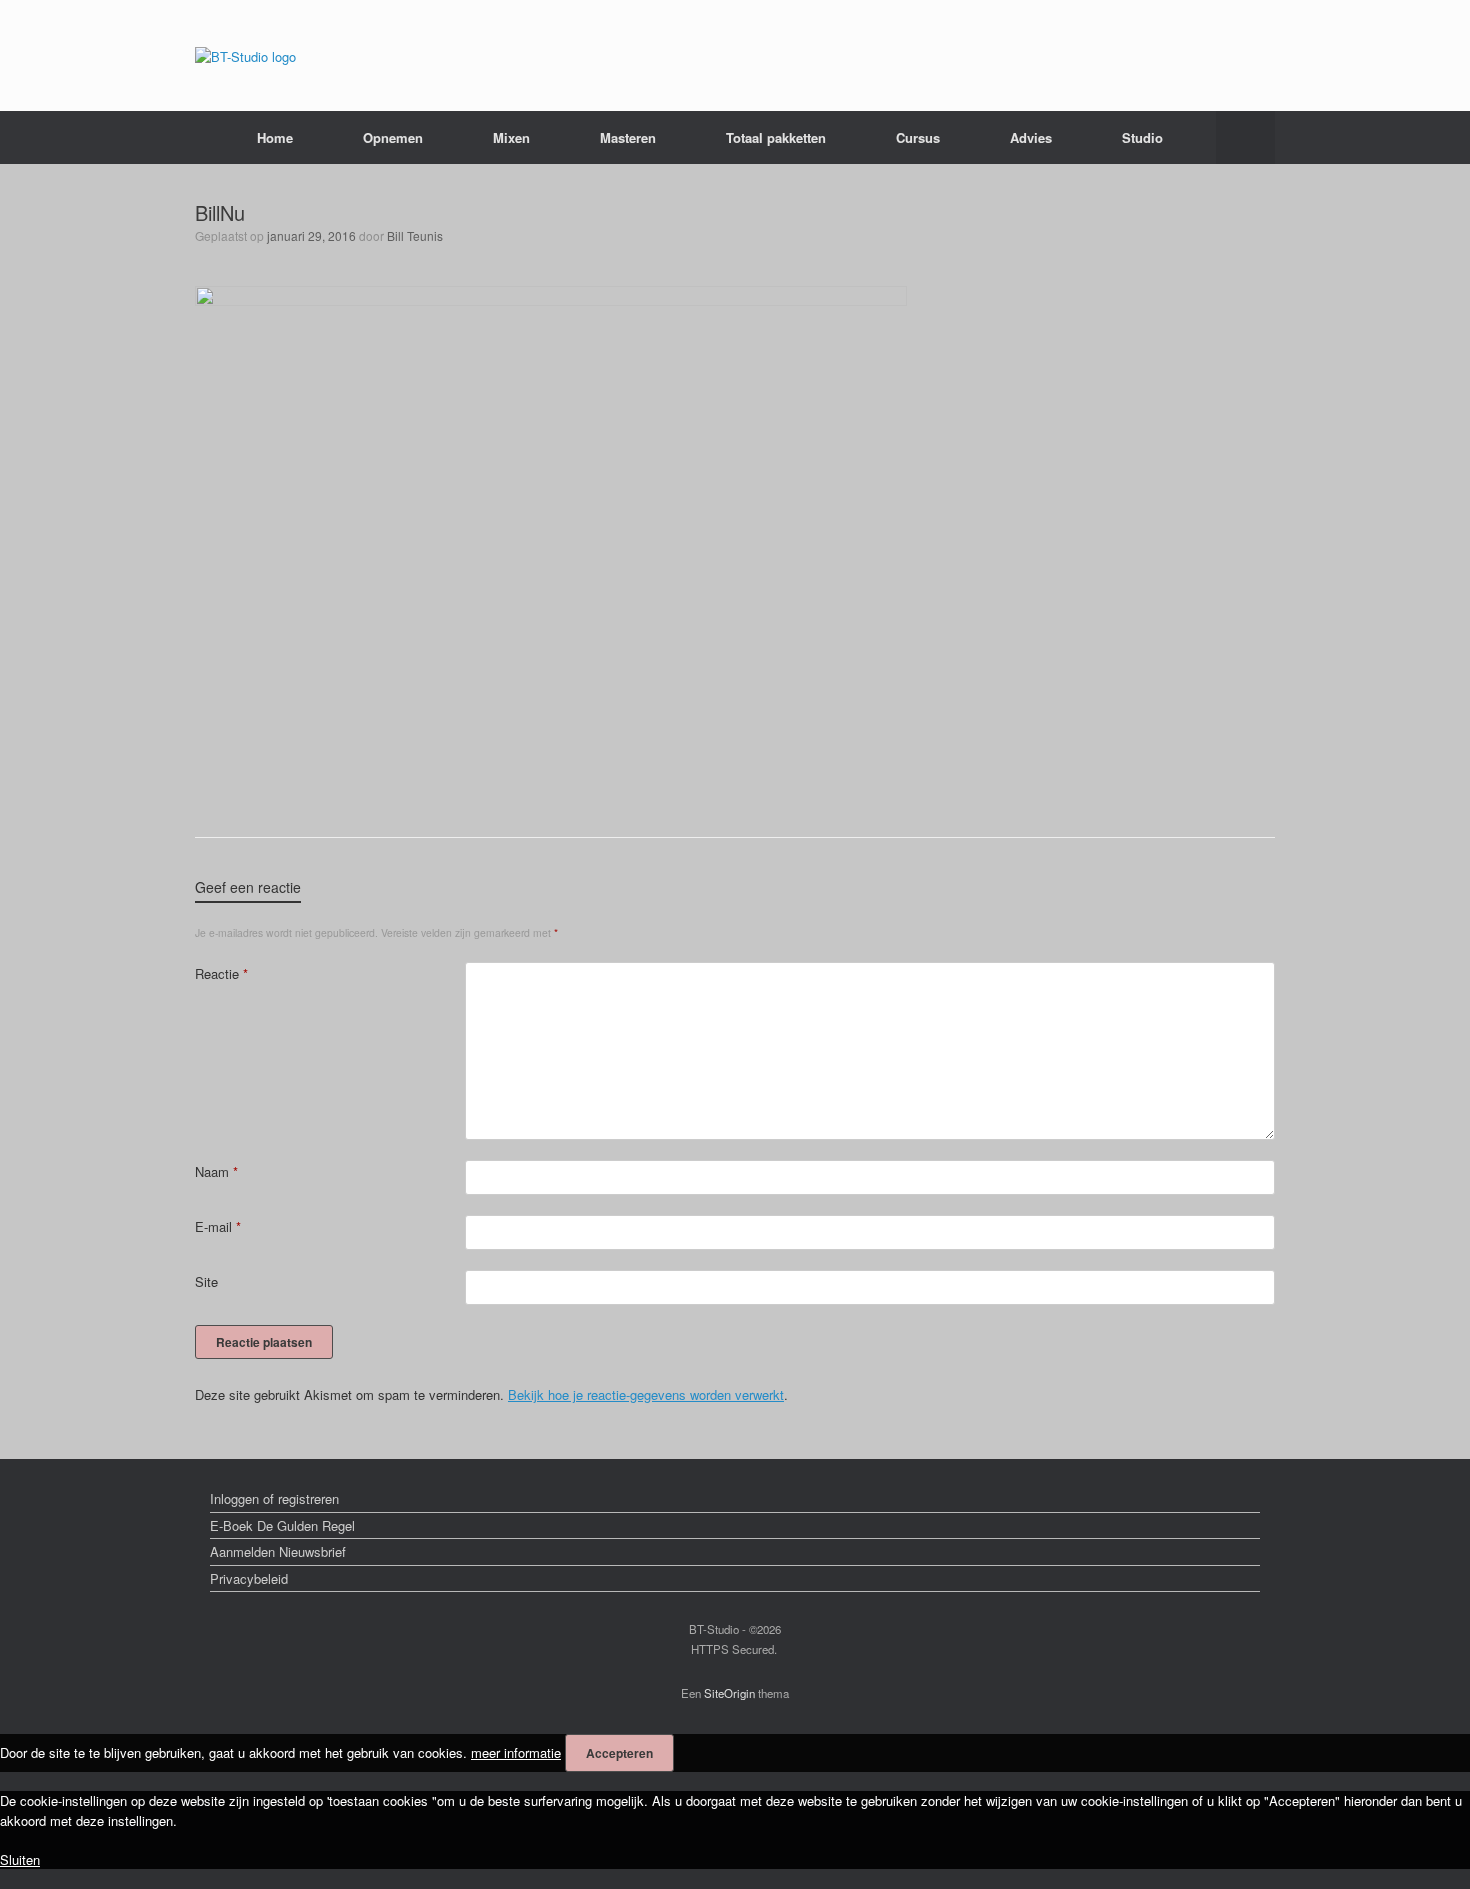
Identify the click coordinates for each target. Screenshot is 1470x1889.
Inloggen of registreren (274, 1498)
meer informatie (516, 1752)
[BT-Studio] (245, 55)
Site (206, 1281)
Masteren (628, 137)
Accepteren (619, 1753)
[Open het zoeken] (1245, 137)
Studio (1142, 137)
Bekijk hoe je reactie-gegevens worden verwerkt (646, 1394)
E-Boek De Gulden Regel (282, 1525)
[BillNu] (551, 300)
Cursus (918, 137)
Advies (1031, 137)
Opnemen (393, 137)
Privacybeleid (249, 1578)
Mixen (511, 137)
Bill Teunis (415, 235)
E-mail (218, 1226)
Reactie (221, 973)
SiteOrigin (729, 1693)
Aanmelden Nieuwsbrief (278, 1551)
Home (275, 137)
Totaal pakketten (776, 137)
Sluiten (20, 1859)
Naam (216, 1171)
